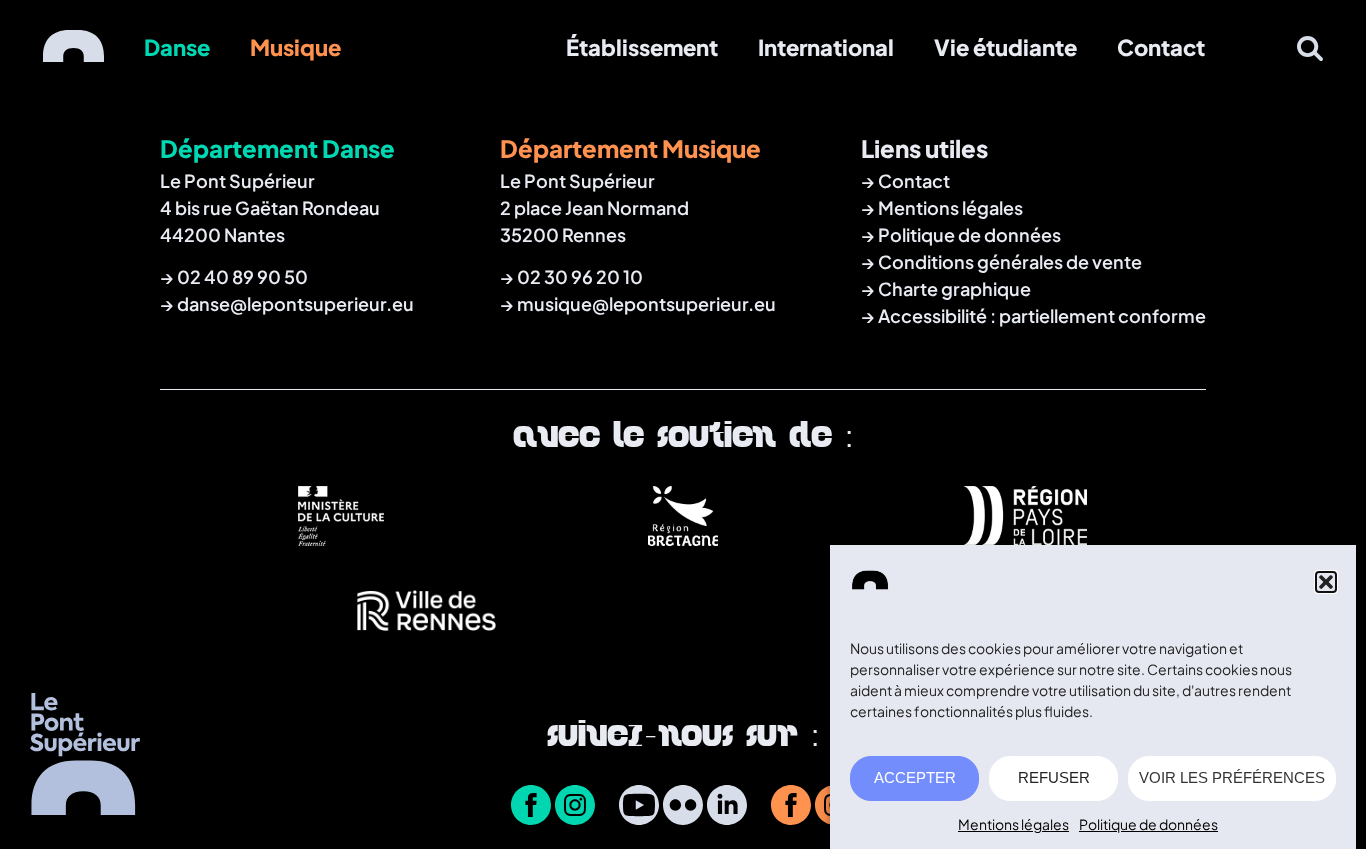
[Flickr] (683, 807)
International (826, 47)
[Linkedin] (727, 807)
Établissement (642, 47)
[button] (1326, 582)
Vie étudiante (1005, 47)
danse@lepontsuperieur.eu (295, 303)
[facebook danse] (531, 807)
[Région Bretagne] (683, 538)
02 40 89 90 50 (242, 276)
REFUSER (1054, 778)
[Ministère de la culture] (341, 538)
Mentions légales (1013, 824)
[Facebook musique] (791, 807)
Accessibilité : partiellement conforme (1042, 315)
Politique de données (1148, 824)
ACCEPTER (915, 778)
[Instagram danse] (575, 807)
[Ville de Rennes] (426, 639)
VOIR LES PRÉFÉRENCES (1232, 778)
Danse (177, 47)
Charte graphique (954, 288)
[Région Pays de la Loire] (1025, 538)
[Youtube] (639, 807)
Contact (1161, 47)
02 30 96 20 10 (580, 276)
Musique (295, 47)
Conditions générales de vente (1010, 261)
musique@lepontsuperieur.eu (646, 303)
